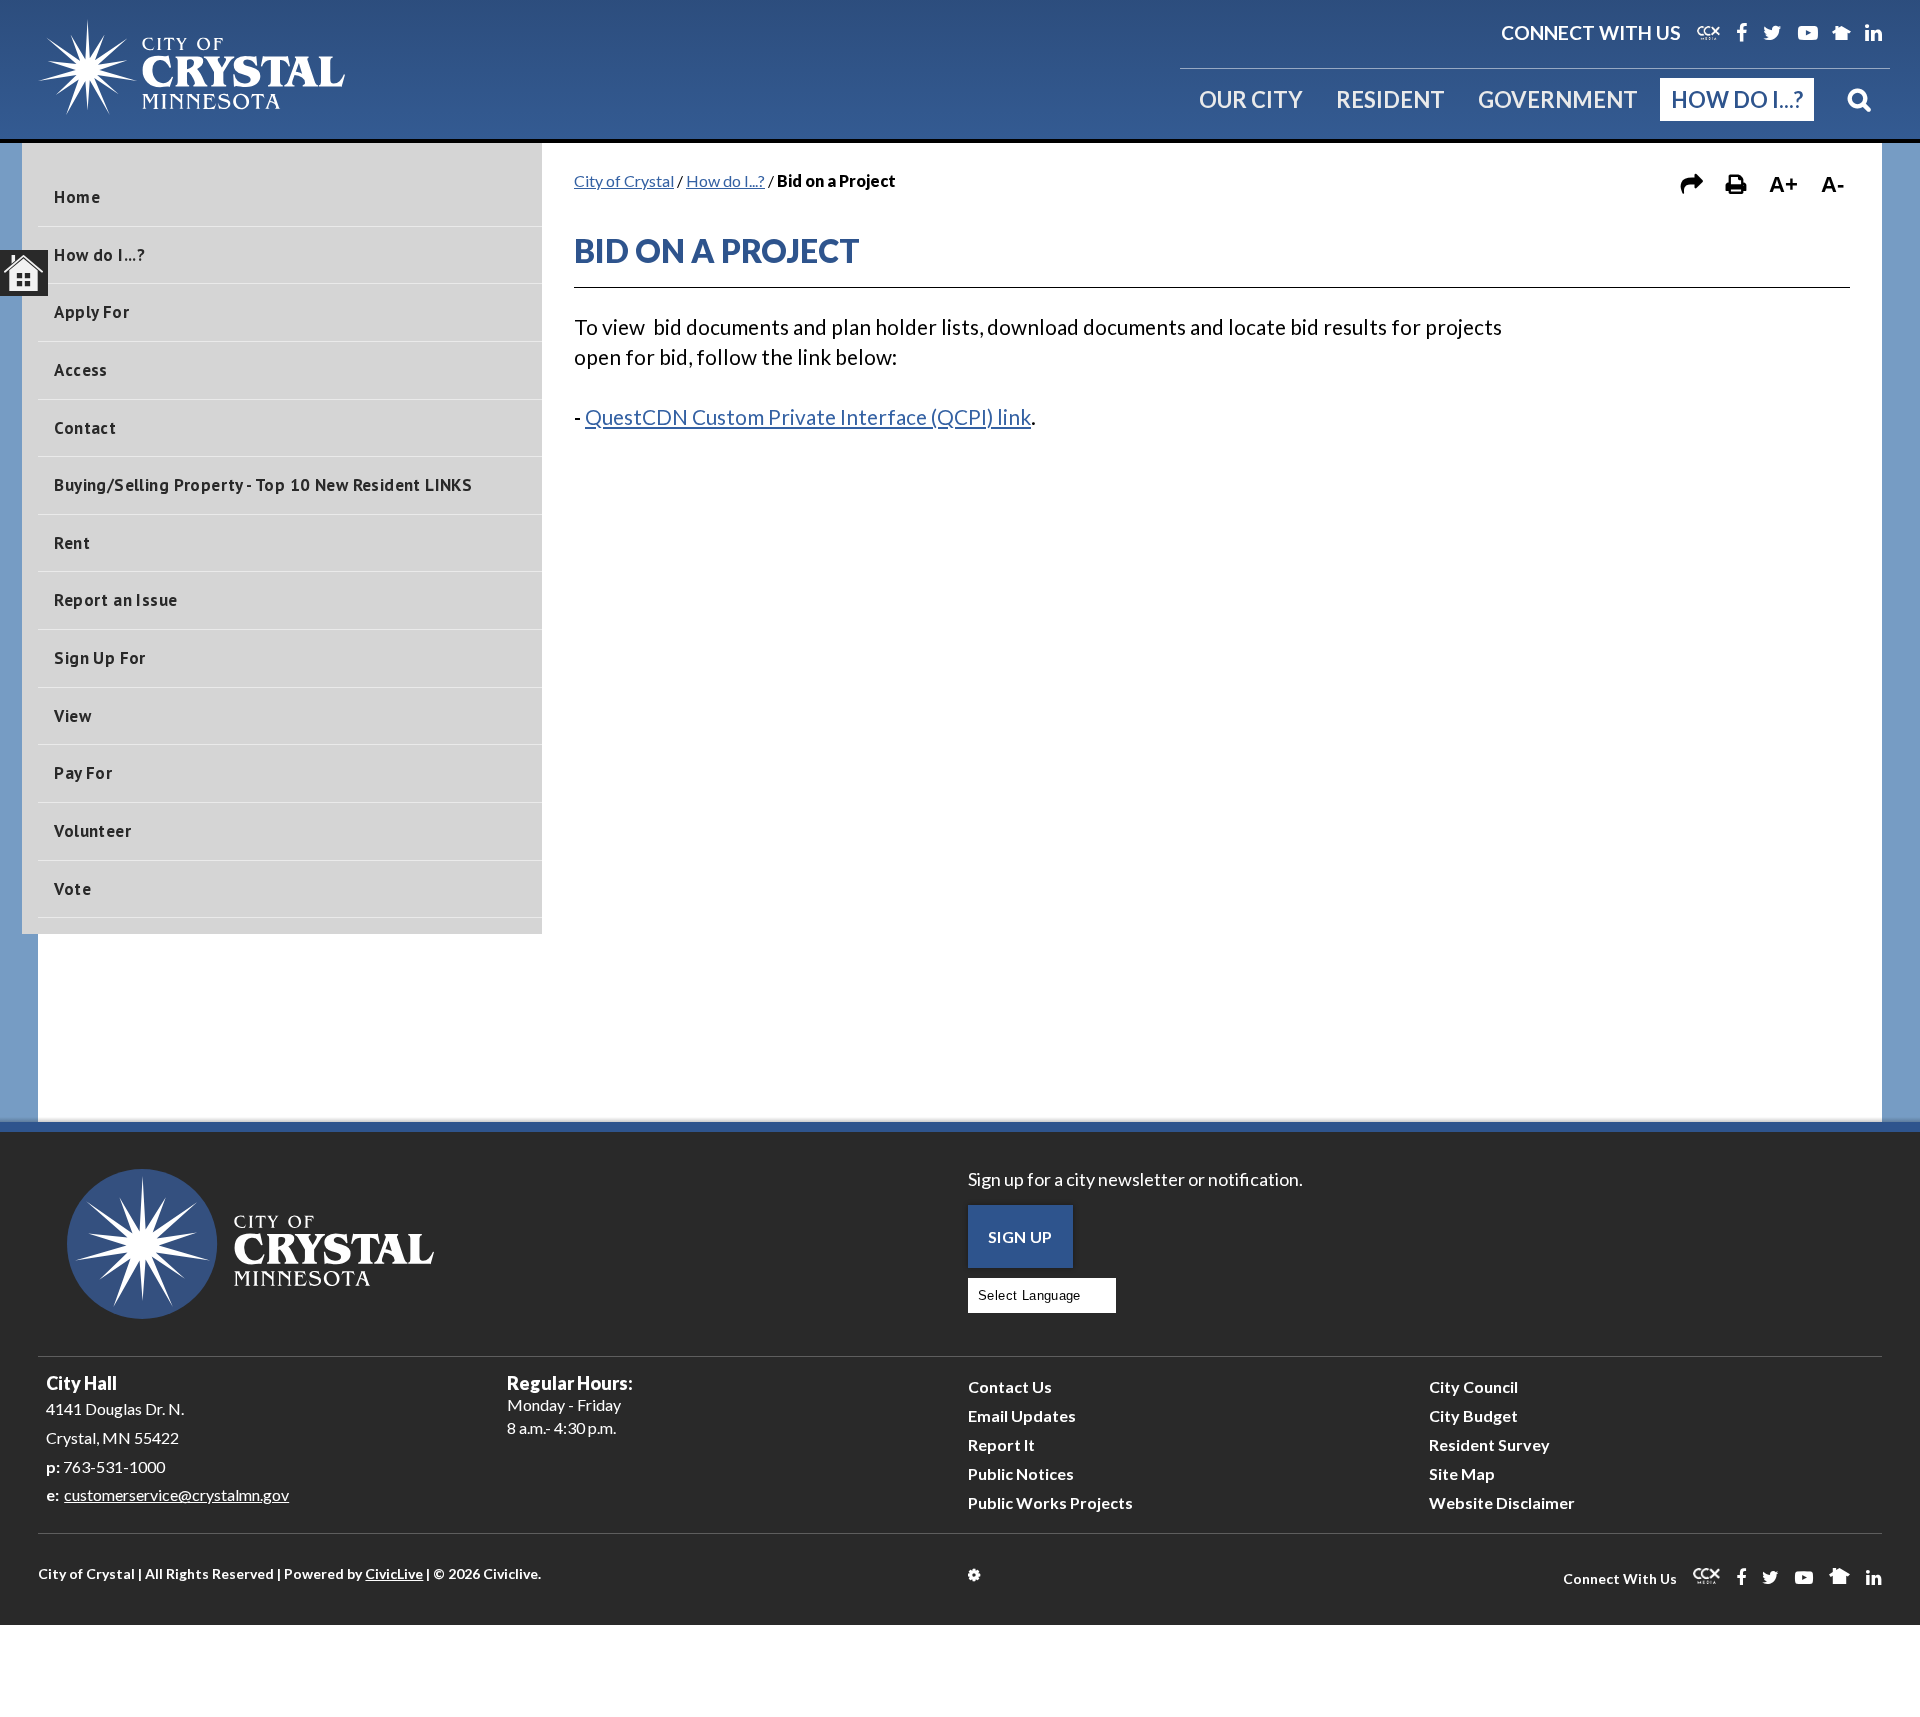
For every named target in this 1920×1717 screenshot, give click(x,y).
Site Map (1462, 1473)
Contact (85, 428)
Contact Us (1010, 1386)
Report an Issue (115, 600)
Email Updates (1022, 1415)
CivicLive (394, 1573)
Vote (72, 889)
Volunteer (92, 831)
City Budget (1473, 1415)
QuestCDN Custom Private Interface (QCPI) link (808, 416)
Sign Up (1020, 1236)
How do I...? (1737, 99)
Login (975, 1575)
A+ (1783, 184)
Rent (72, 543)
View (72, 716)
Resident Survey (1489, 1444)
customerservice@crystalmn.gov (176, 1494)
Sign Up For (100, 658)
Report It (1001, 1444)
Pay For (83, 773)
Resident (1390, 99)
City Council (1473, 1386)
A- (1832, 184)
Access (80, 370)
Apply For (91, 312)
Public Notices (1021, 1473)
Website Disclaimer (1502, 1502)
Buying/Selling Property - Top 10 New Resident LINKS (263, 485)
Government (1558, 99)
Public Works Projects (1050, 1502)
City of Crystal (624, 180)
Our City (1251, 99)
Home (77, 197)
